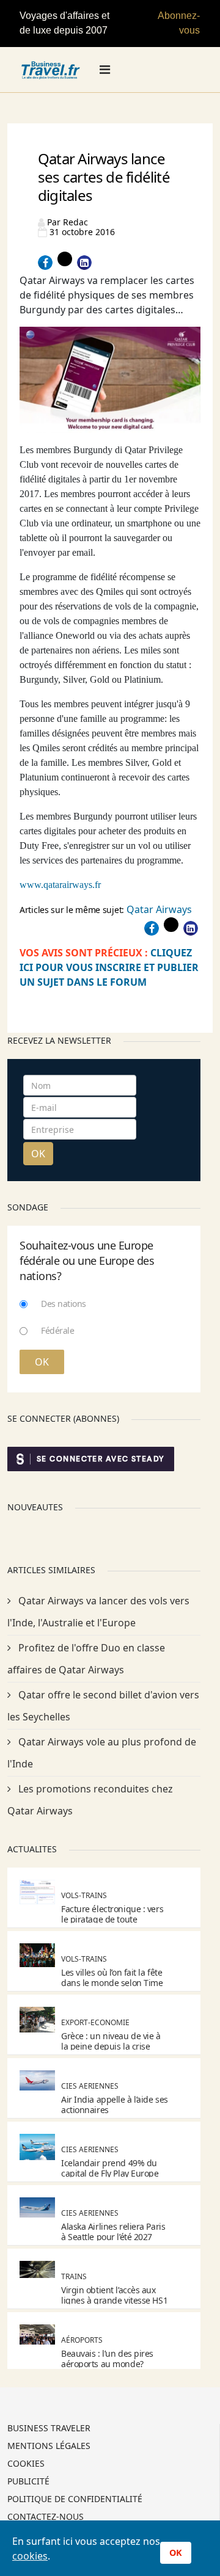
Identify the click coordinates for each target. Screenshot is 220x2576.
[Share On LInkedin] (84, 263)
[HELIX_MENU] (105, 70)
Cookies (26, 2464)
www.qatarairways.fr (60, 885)
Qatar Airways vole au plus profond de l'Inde (102, 1753)
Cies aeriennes (90, 2086)
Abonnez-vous (179, 23)
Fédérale (57, 1330)
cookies (30, 2556)
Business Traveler (49, 2429)
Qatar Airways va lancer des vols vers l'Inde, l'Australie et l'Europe (98, 1612)
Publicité (28, 2482)
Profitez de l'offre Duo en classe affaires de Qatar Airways (86, 1659)
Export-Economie (95, 2022)
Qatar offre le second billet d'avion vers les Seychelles (103, 1706)
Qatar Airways (159, 909)
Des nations (64, 1304)
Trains (74, 2276)
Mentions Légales (49, 2447)
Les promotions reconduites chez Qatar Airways (90, 1800)
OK (38, 1154)
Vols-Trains (84, 1895)
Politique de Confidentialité (75, 2500)
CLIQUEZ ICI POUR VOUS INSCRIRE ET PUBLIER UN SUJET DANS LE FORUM (109, 967)
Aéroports (82, 2340)
